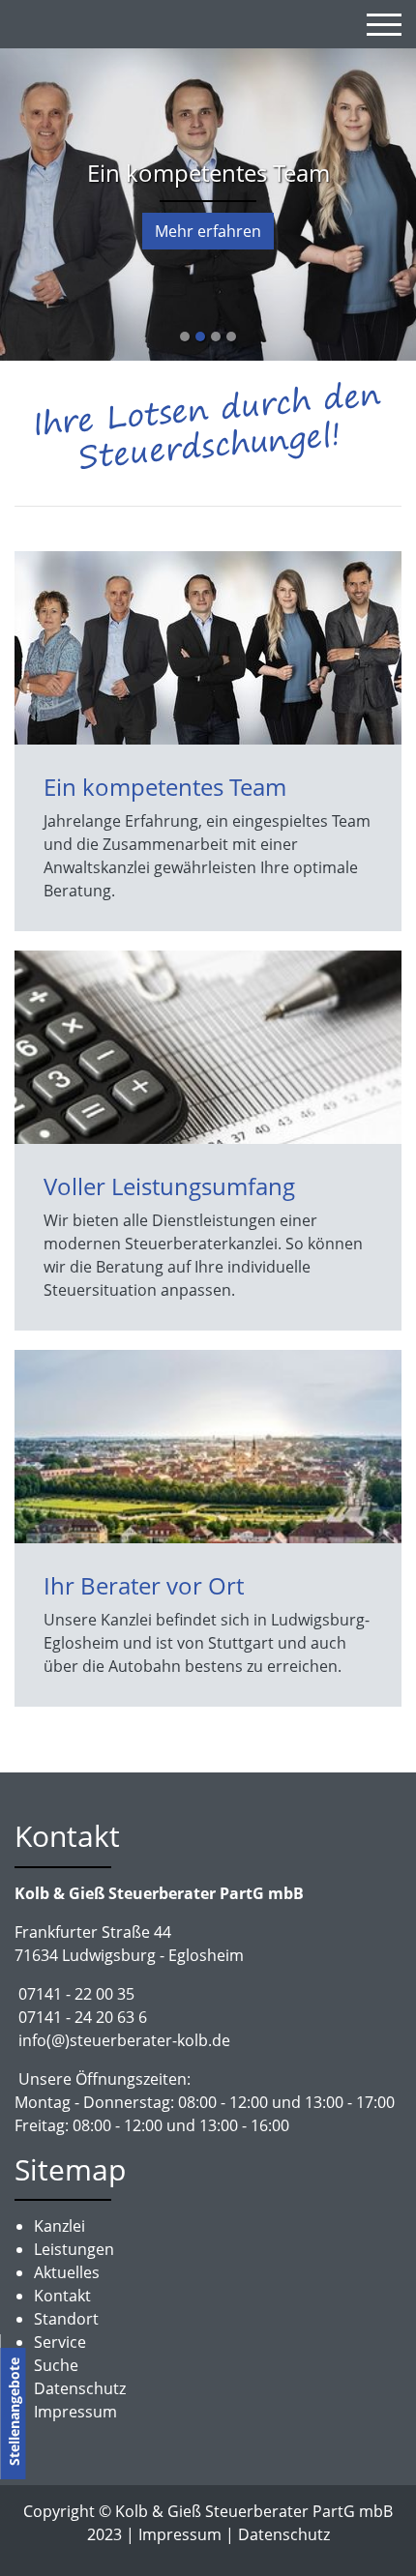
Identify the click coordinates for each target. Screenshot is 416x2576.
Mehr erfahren (208, 231)
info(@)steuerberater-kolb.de (124, 2040)
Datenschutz (284, 2534)
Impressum (180, 2534)
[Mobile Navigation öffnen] (384, 24)
